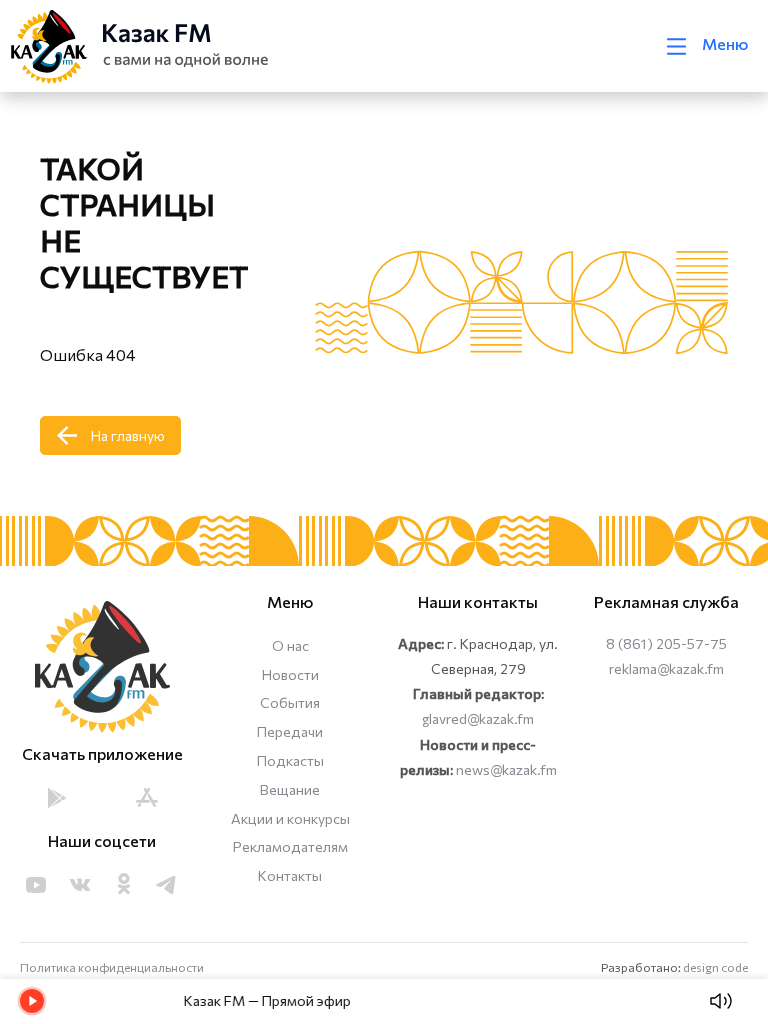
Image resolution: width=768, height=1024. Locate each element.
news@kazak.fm (506, 769)
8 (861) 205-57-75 (666, 643)
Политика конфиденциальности (112, 967)
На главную (128, 435)
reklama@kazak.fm (666, 668)
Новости (290, 674)
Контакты (290, 875)
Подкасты (290, 760)
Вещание (290, 789)
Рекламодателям (290, 846)
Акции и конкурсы (290, 818)
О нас (290, 645)
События (290, 702)
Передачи (290, 731)
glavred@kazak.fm (478, 718)
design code (715, 967)
